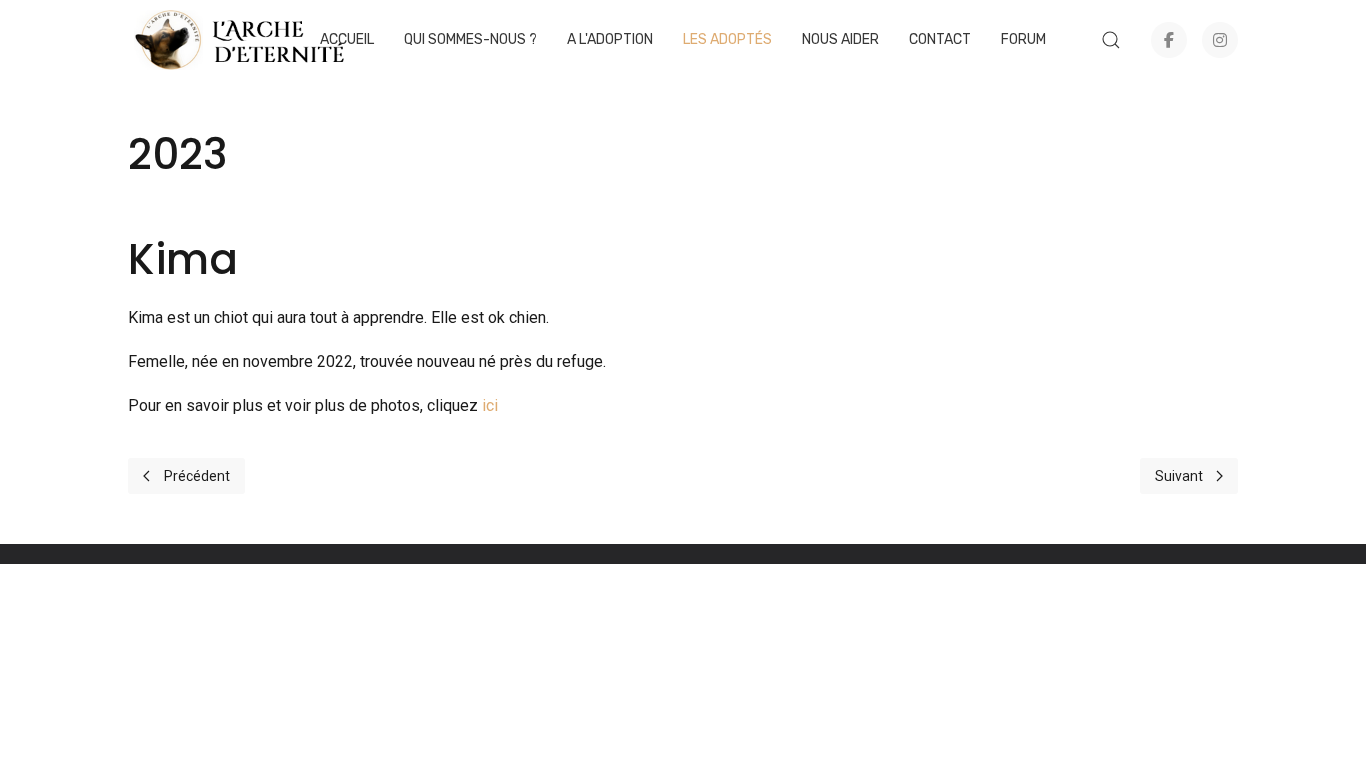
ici (490, 405)
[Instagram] (1220, 40)
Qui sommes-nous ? (470, 39)
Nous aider (840, 39)
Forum (1023, 39)
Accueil (347, 39)
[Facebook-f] (1169, 40)
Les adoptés (727, 39)
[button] (1111, 40)
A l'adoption (610, 39)
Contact (940, 39)
